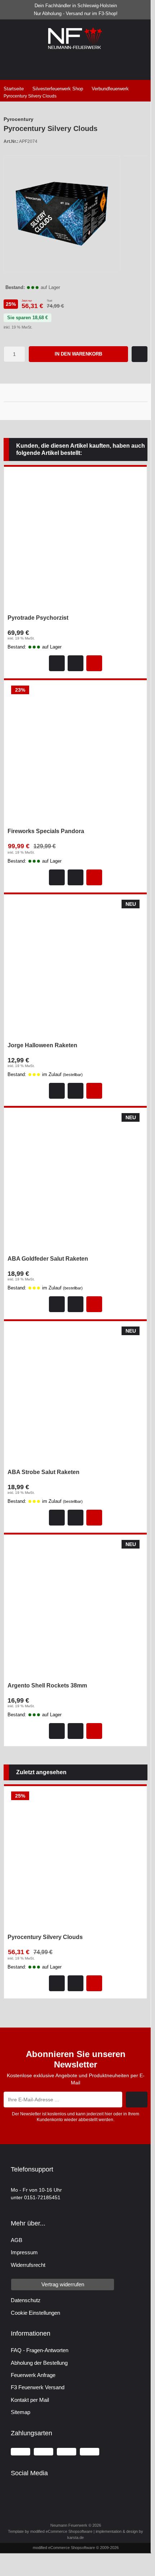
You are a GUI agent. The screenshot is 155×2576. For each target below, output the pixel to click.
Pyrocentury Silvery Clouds (45, 1937)
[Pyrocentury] (135, 120)
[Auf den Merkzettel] (140, 354)
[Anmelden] (47, 65)
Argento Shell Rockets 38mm (47, 1686)
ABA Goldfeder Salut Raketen (48, 1259)
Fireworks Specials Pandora (46, 831)
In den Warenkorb (79, 354)
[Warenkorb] (104, 65)
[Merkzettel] (76, 65)
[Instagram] (27, 2491)
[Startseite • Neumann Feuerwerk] (76, 49)
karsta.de (76, 2537)
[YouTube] (20, 2491)
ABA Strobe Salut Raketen (44, 1472)
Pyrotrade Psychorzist (38, 618)
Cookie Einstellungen (35, 2313)
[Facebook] (12, 2491)
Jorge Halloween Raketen (42, 1045)
